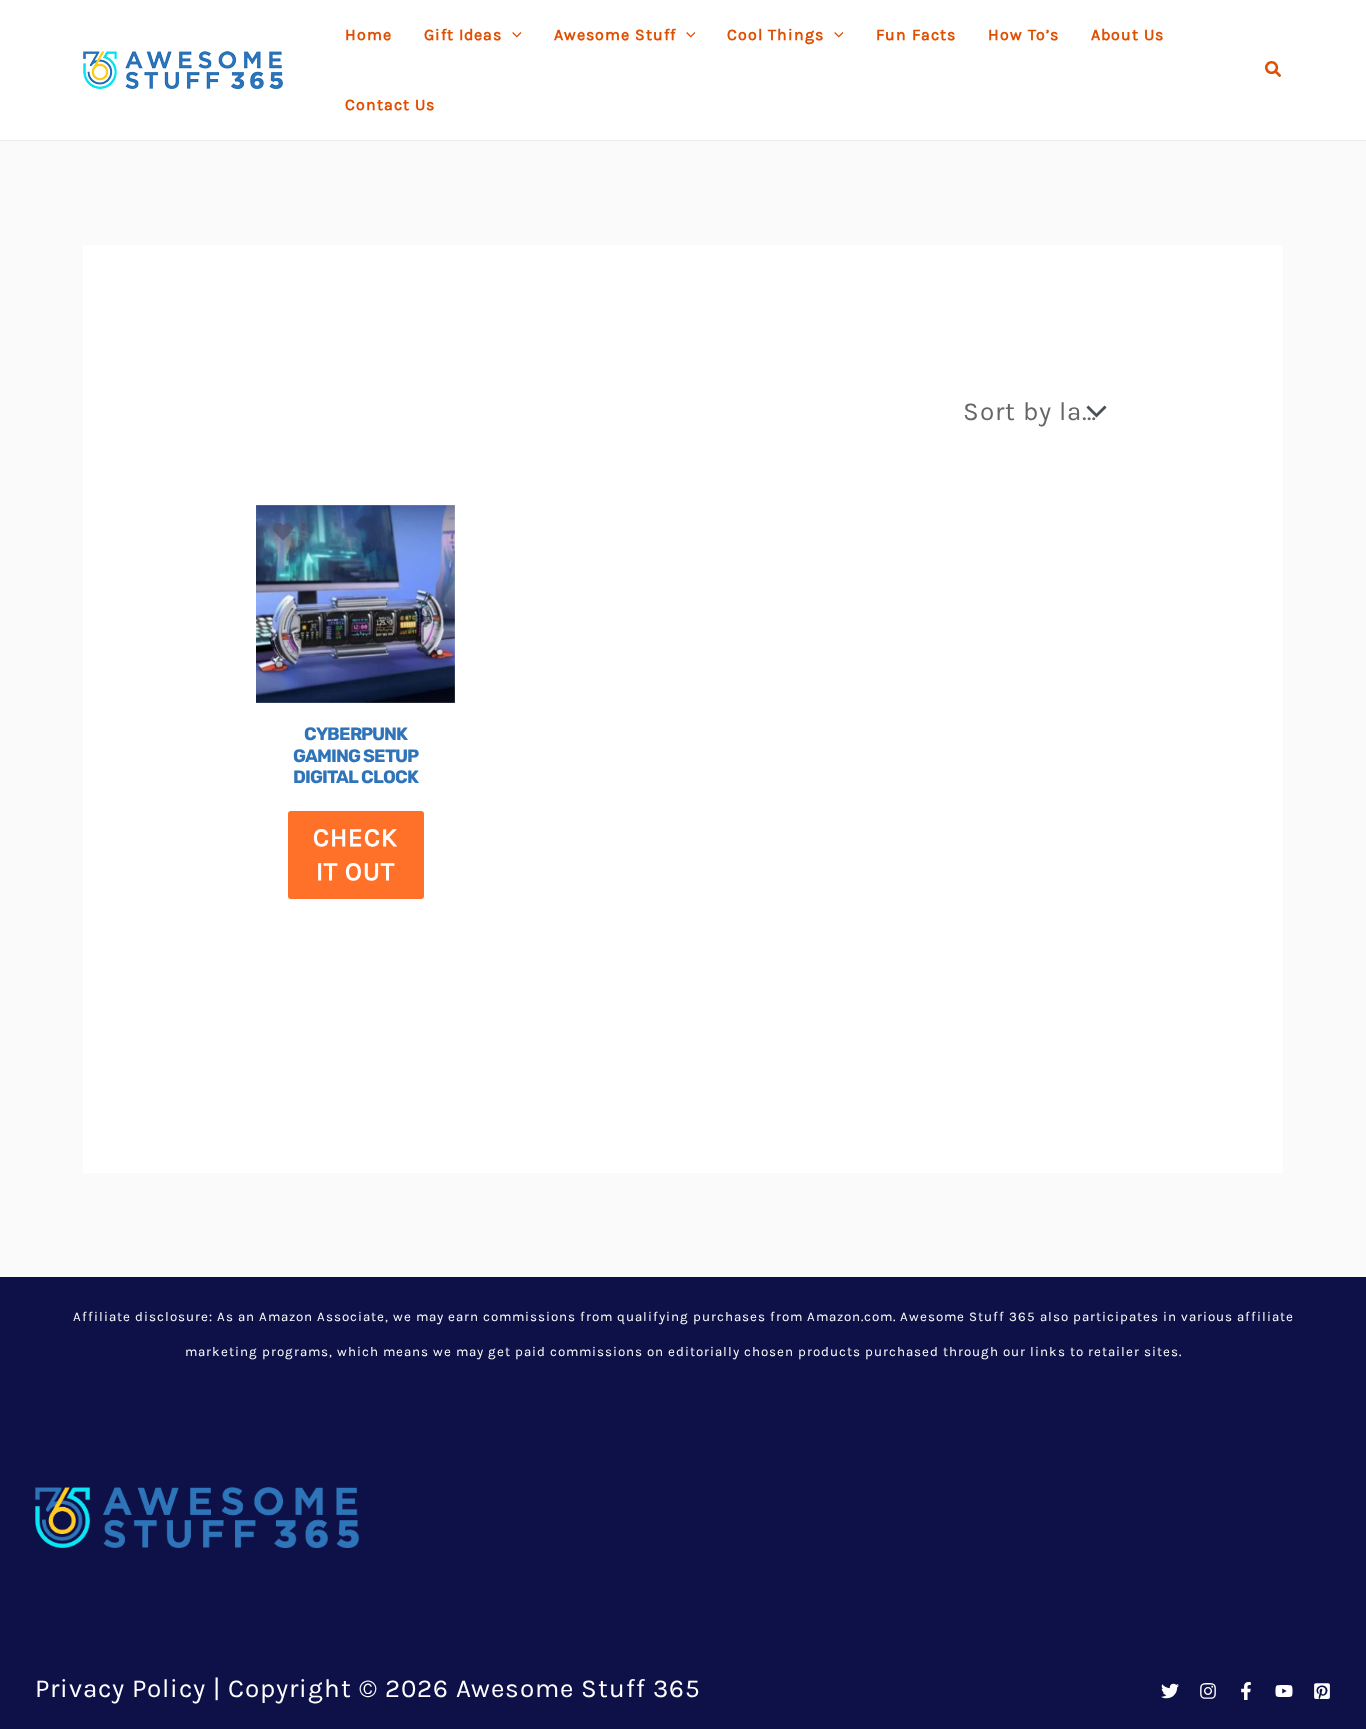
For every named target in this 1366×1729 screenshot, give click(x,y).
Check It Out (355, 854)
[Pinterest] (1322, 1691)
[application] (512, 35)
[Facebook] (1246, 1691)
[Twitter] (1170, 1691)
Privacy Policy (120, 1688)
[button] (1274, 70)
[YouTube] (1284, 1691)
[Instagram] (1208, 1691)
